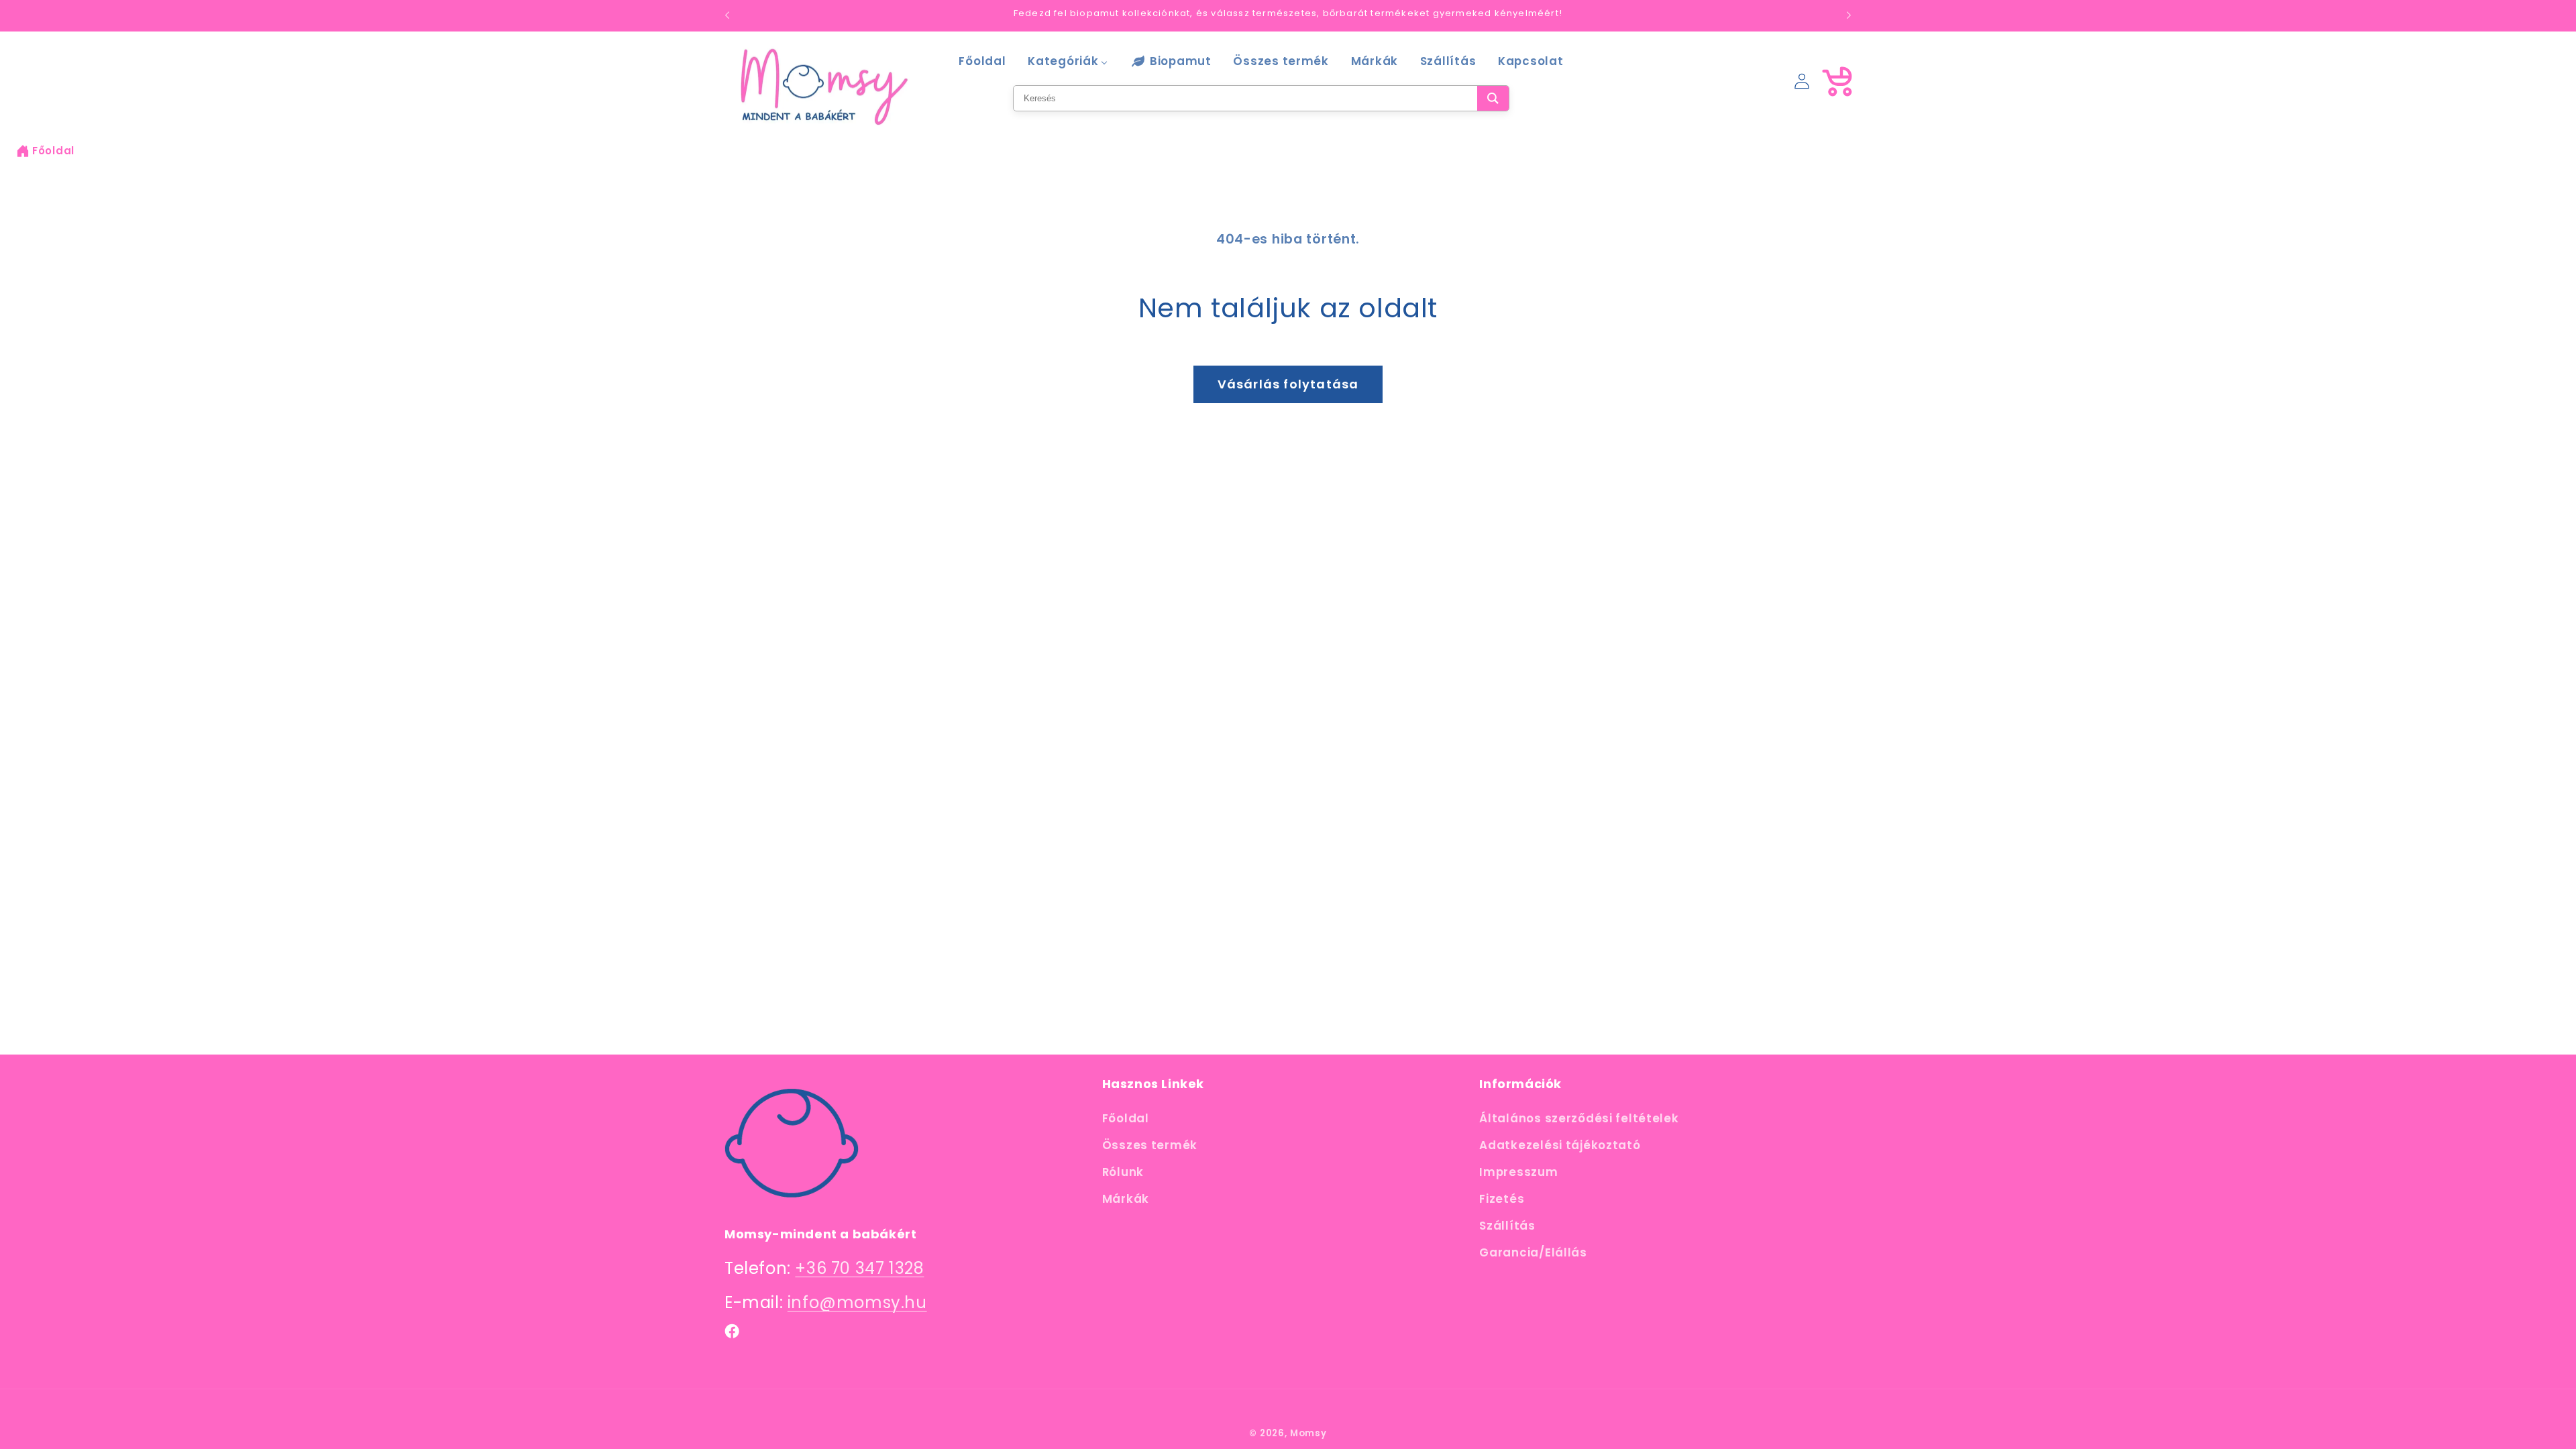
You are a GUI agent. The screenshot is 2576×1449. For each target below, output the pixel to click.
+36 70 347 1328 (859, 1268)
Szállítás (1507, 1226)
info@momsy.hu (857, 1302)
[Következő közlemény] (1849, 15)
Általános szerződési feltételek (1579, 1118)
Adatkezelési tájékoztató (1560, 1145)
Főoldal (53, 151)
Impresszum (1518, 1172)
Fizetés (1502, 1199)
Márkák (1126, 1199)
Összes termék (1150, 1145)
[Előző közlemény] (727, 15)
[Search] (1493, 98)
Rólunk (1123, 1172)
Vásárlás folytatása (1288, 384)
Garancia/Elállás (1533, 1252)
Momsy (1308, 1433)
